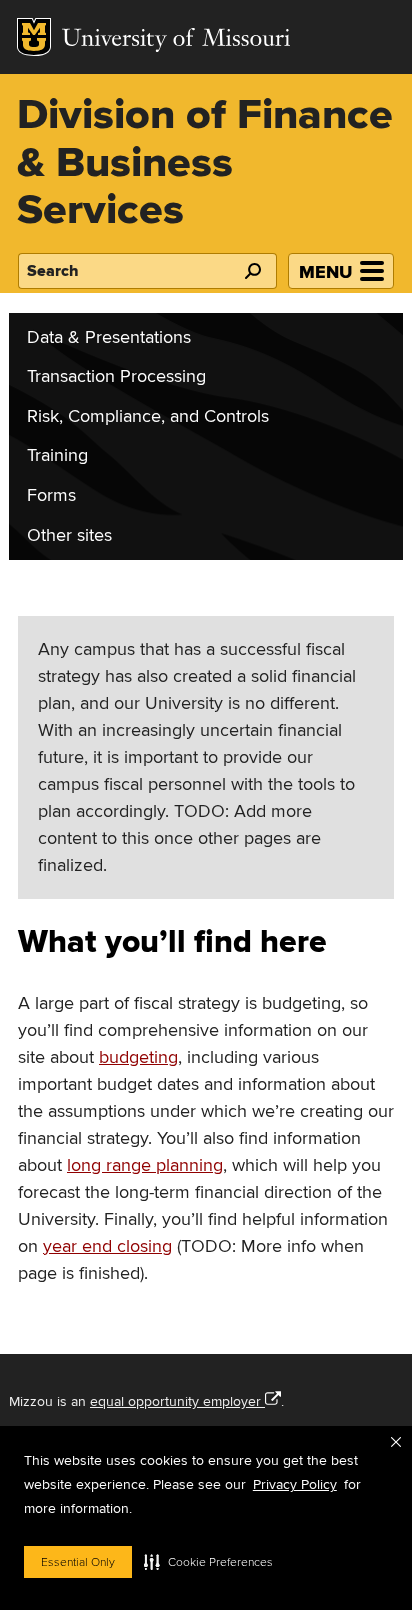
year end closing (107, 1246)
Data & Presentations (109, 337)
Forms (51, 495)
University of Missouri (176, 40)
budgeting (138, 1057)
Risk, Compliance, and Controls (148, 416)
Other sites (69, 535)
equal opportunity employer (175, 1401)
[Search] (252, 271)
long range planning (145, 1165)
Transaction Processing (116, 376)
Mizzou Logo (34, 37)
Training (57, 455)
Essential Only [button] (78, 1562)
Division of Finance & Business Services (205, 163)
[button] (208, 1562)
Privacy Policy (295, 1484)
